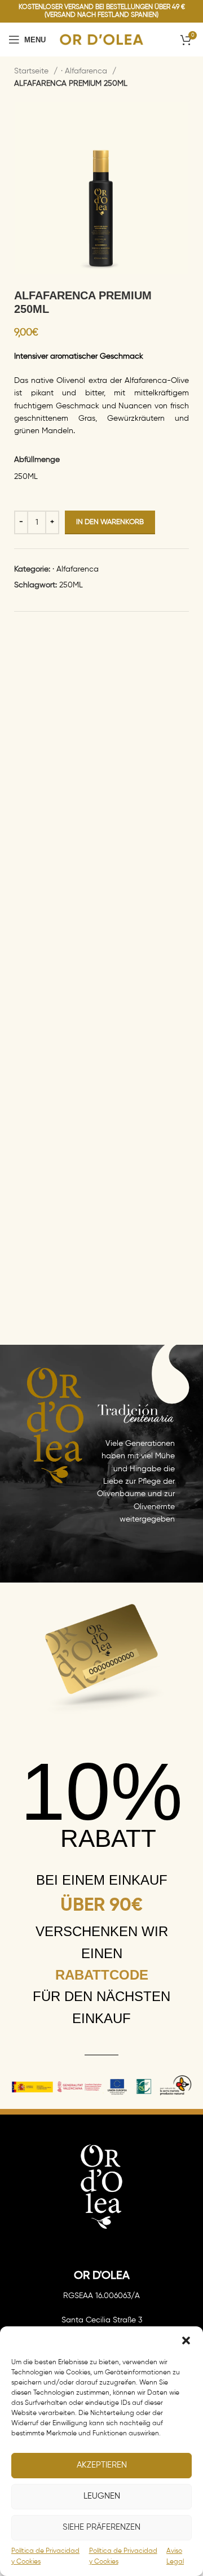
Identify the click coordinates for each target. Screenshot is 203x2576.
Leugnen (102, 2496)
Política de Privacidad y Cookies (45, 2557)
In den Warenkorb (110, 522)
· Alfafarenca (85, 71)
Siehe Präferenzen (101, 2527)
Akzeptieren (102, 2465)
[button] (186, 2340)
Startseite (32, 71)
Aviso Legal (175, 2557)
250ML (71, 585)
